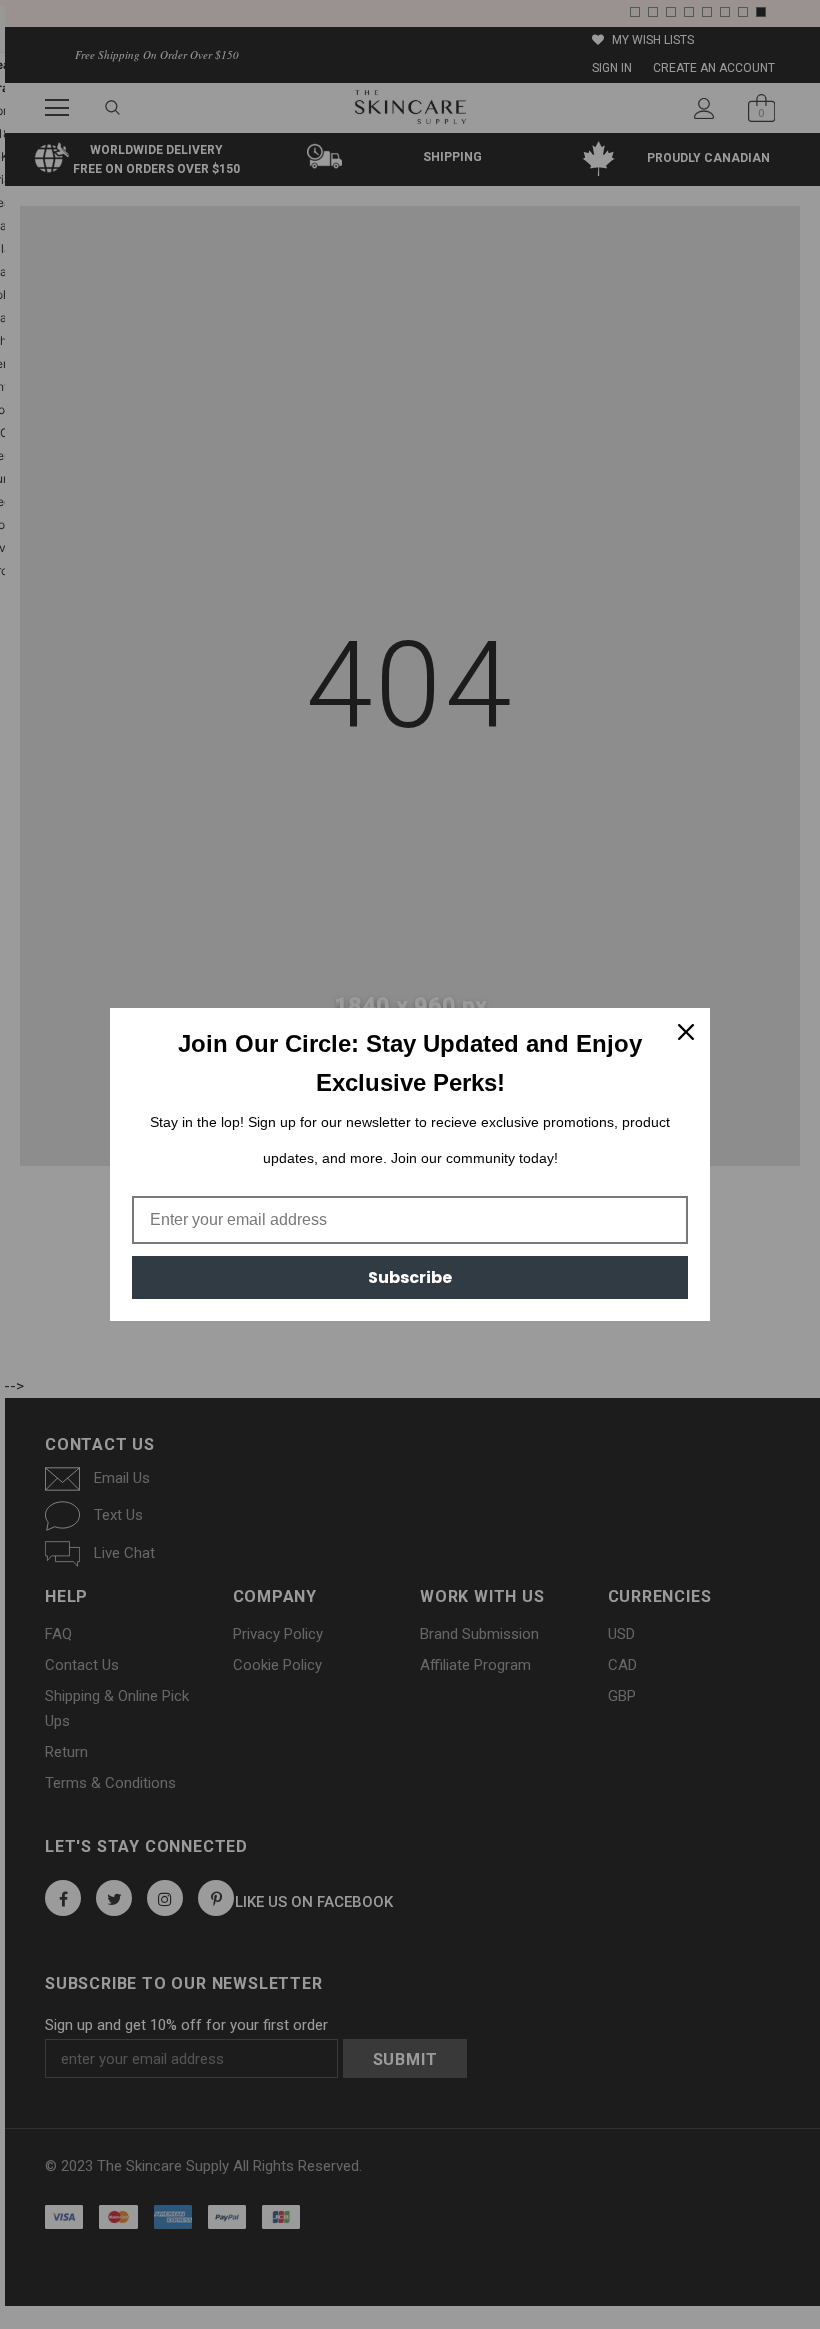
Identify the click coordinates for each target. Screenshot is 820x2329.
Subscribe (410, 1277)
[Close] (686, 1032)
